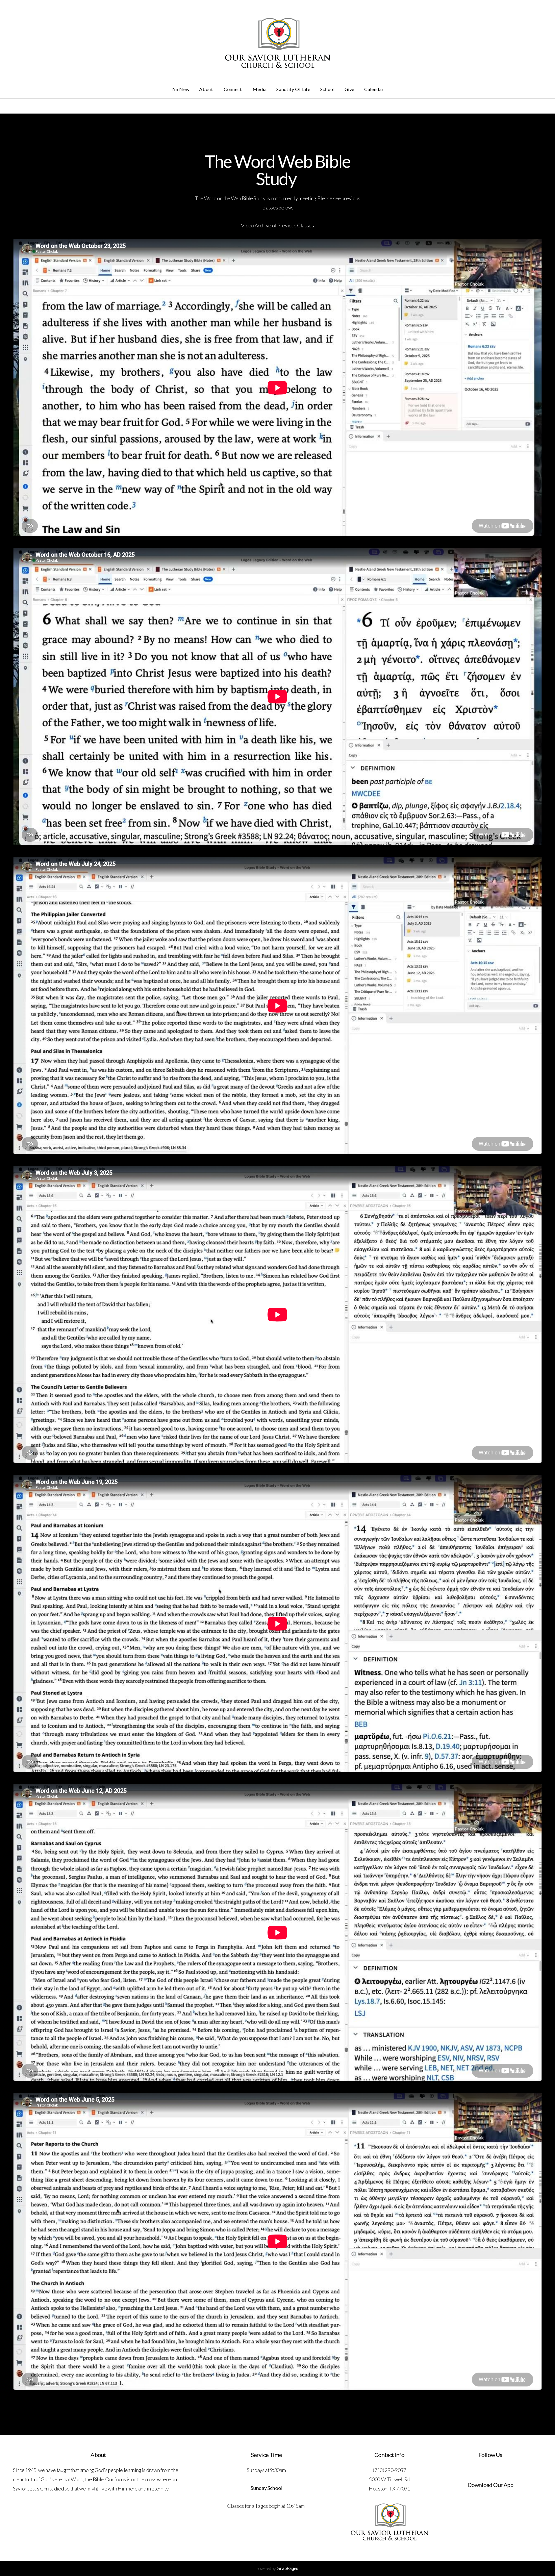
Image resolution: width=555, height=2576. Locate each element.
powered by (277, 2568)
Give (350, 89)
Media (260, 89)
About (207, 89)
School (328, 89)
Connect (233, 89)
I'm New (180, 89)
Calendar (374, 89)
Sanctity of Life (293, 89)
